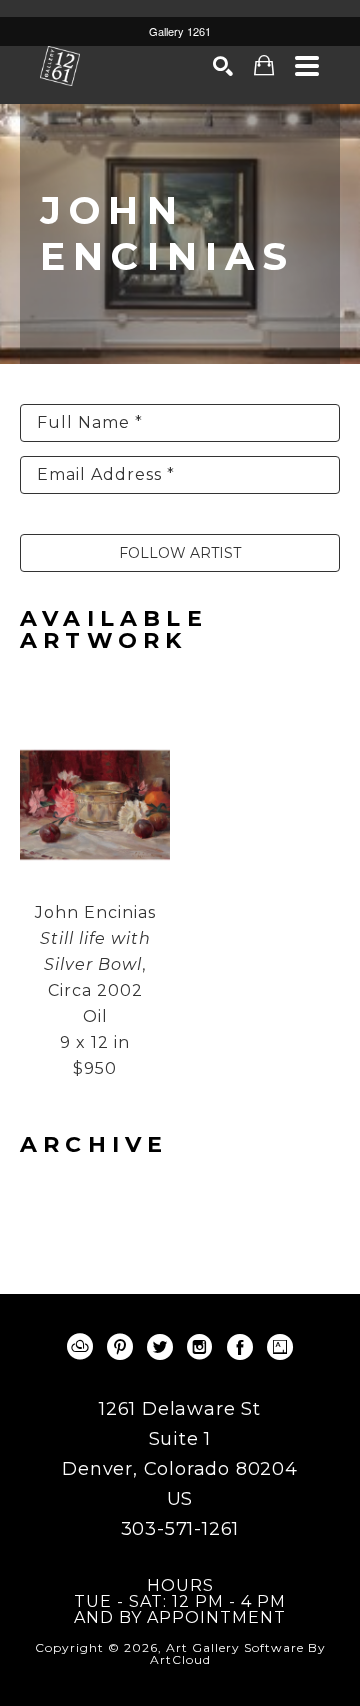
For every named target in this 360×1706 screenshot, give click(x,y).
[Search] (223, 66)
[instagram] (200, 1347)
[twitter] (160, 1347)
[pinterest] (120, 1347)
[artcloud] (80, 1347)
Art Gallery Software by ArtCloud (238, 1653)
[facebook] (240, 1347)
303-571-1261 (180, 1529)
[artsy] (280, 1347)
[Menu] (307, 66)
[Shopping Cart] (264, 65)
